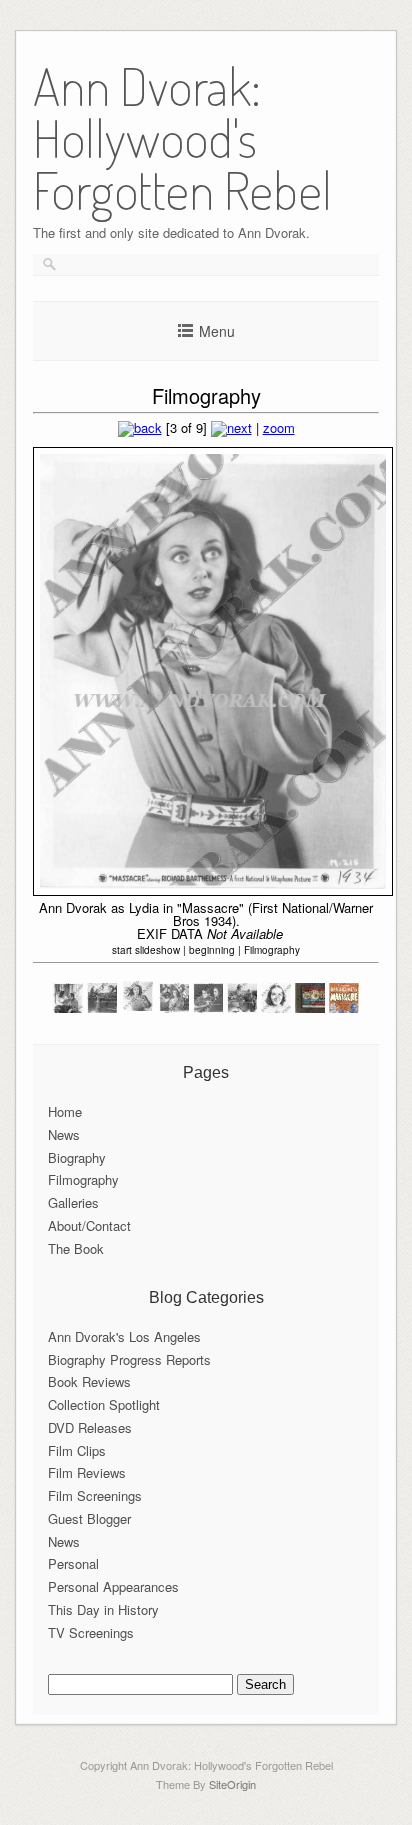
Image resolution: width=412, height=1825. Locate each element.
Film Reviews (87, 1472)
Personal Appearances (113, 1586)
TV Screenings (91, 1632)
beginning (212, 950)
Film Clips (77, 1450)
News (64, 1134)
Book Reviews (89, 1381)
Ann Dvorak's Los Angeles (124, 1336)
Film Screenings (95, 1495)
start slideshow (146, 950)
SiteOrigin (232, 1784)
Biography (77, 1157)
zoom (279, 427)
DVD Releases (90, 1427)
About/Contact (89, 1225)
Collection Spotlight (104, 1404)
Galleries (73, 1202)
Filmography (272, 950)
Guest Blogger (89, 1518)
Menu (217, 331)
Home (65, 1111)
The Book (76, 1248)
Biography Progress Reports (129, 1359)
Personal (73, 1563)
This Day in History (103, 1609)
